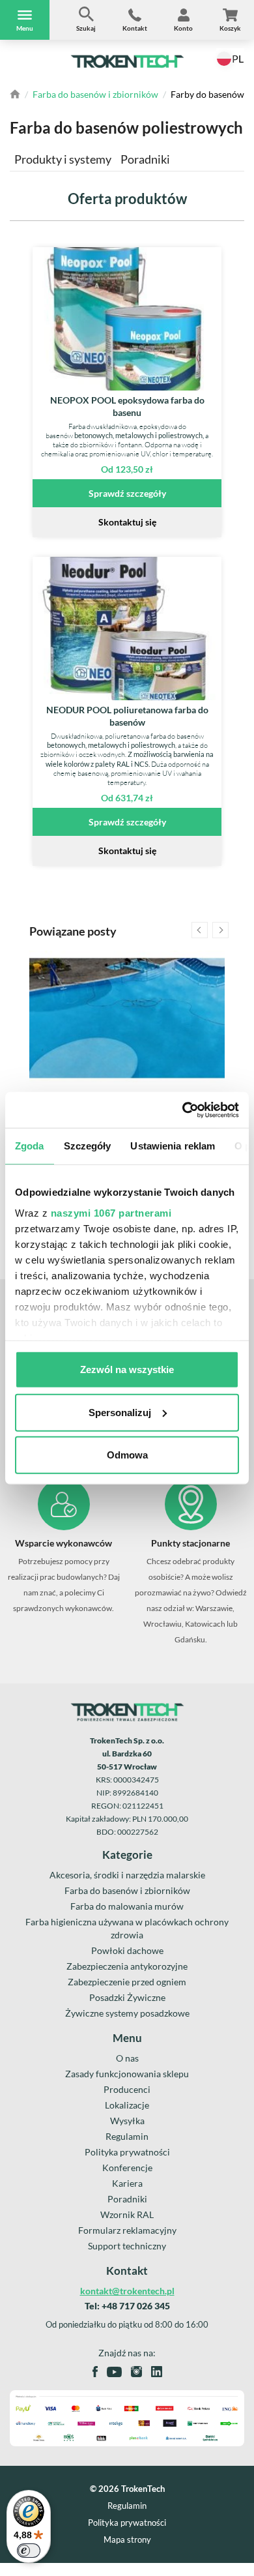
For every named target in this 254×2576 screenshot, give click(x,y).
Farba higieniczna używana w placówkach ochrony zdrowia (127, 1928)
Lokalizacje (127, 2105)
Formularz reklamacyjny (127, 2230)
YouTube (114, 2372)
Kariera (127, 2183)
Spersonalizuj (120, 1412)
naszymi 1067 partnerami (111, 1212)
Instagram (136, 2372)
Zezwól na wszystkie (127, 1369)
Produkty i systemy (63, 159)
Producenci (127, 2089)
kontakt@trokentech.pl (127, 2291)
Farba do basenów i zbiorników (95, 94)
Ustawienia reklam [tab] (173, 1146)
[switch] (29, 2551)
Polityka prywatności (127, 2152)
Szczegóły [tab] (88, 1146)
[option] (127, 1079)
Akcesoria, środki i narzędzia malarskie (127, 1875)
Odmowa (127, 1455)
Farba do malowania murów (127, 1906)
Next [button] (220, 930)
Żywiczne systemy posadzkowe (127, 2013)
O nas (127, 2058)
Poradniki (145, 159)
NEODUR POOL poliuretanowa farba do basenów (127, 716)
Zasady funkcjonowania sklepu (127, 2074)
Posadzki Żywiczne (127, 1997)
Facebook (95, 2372)
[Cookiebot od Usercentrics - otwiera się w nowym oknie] (183, 1110)
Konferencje (127, 2168)
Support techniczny (127, 2246)
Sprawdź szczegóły (127, 493)
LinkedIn (157, 2372)
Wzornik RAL (127, 2214)
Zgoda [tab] (30, 1146)
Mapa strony (127, 2540)
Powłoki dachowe (127, 1950)
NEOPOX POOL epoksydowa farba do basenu (127, 406)
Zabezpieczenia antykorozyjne (127, 1966)
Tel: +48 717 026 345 (127, 2306)
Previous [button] (200, 930)
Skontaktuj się (127, 522)
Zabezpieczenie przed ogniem (127, 1982)
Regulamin (127, 2136)
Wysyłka (127, 2121)
